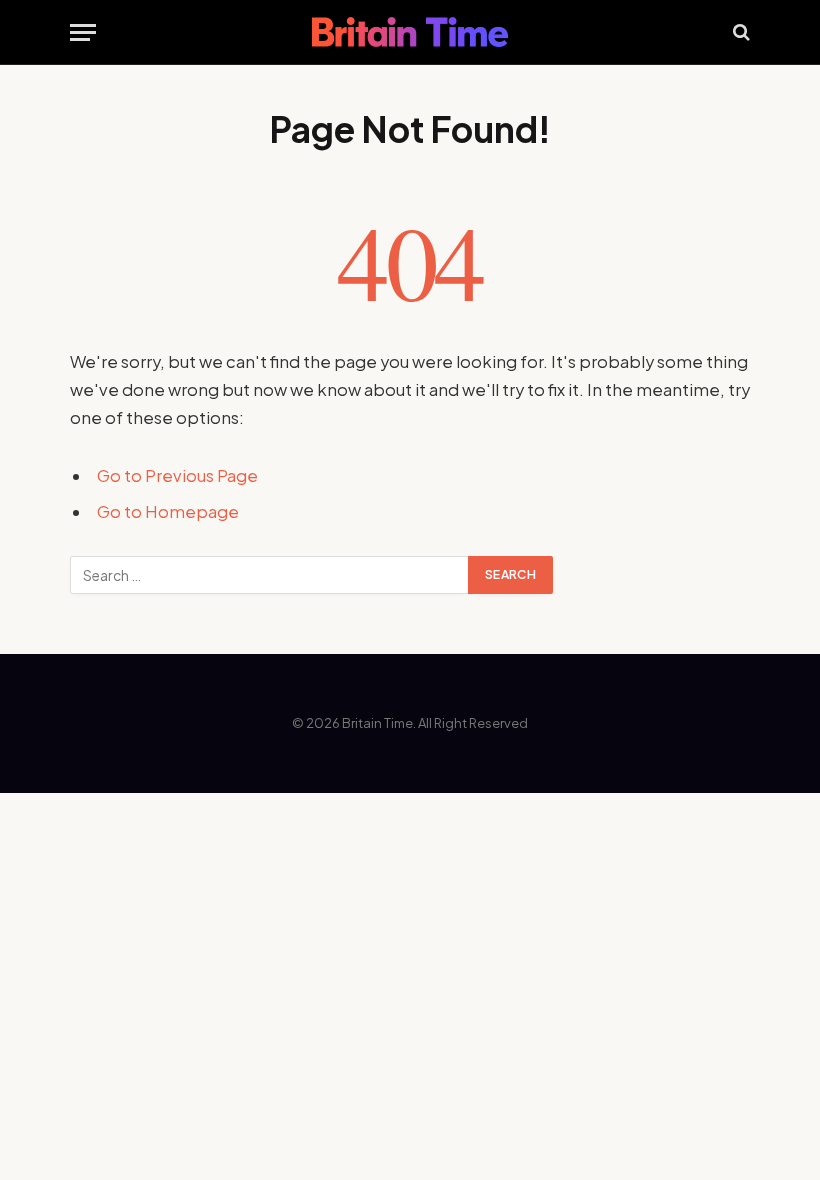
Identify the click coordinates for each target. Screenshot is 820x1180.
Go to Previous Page (177, 475)
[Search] (739, 32)
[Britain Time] (410, 32)
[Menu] (83, 32)
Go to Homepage (168, 511)
